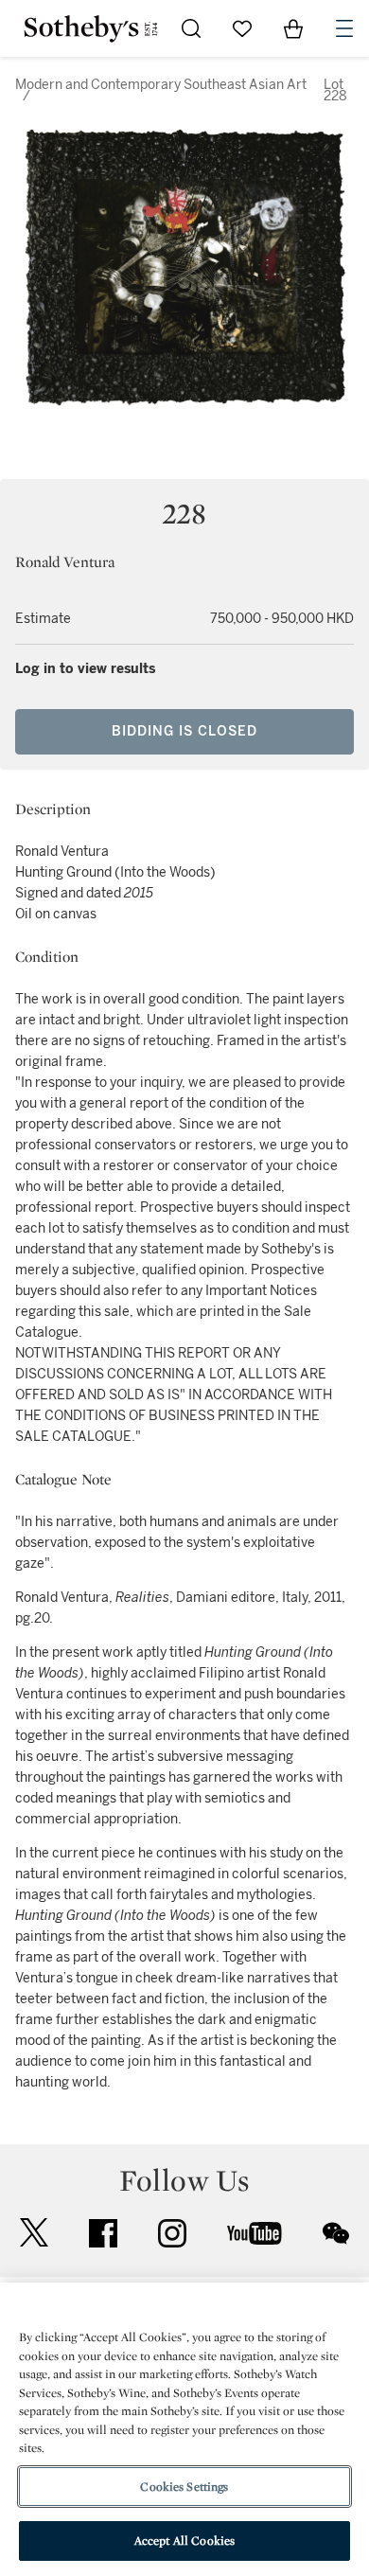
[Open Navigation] (344, 28)
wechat (336, 2233)
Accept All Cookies (184, 2540)
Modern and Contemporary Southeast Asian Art (161, 85)
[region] (184, 2429)
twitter (34, 2233)
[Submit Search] (191, 28)
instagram (172, 2233)
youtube (255, 2233)
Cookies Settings (184, 2487)
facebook (103, 2233)
